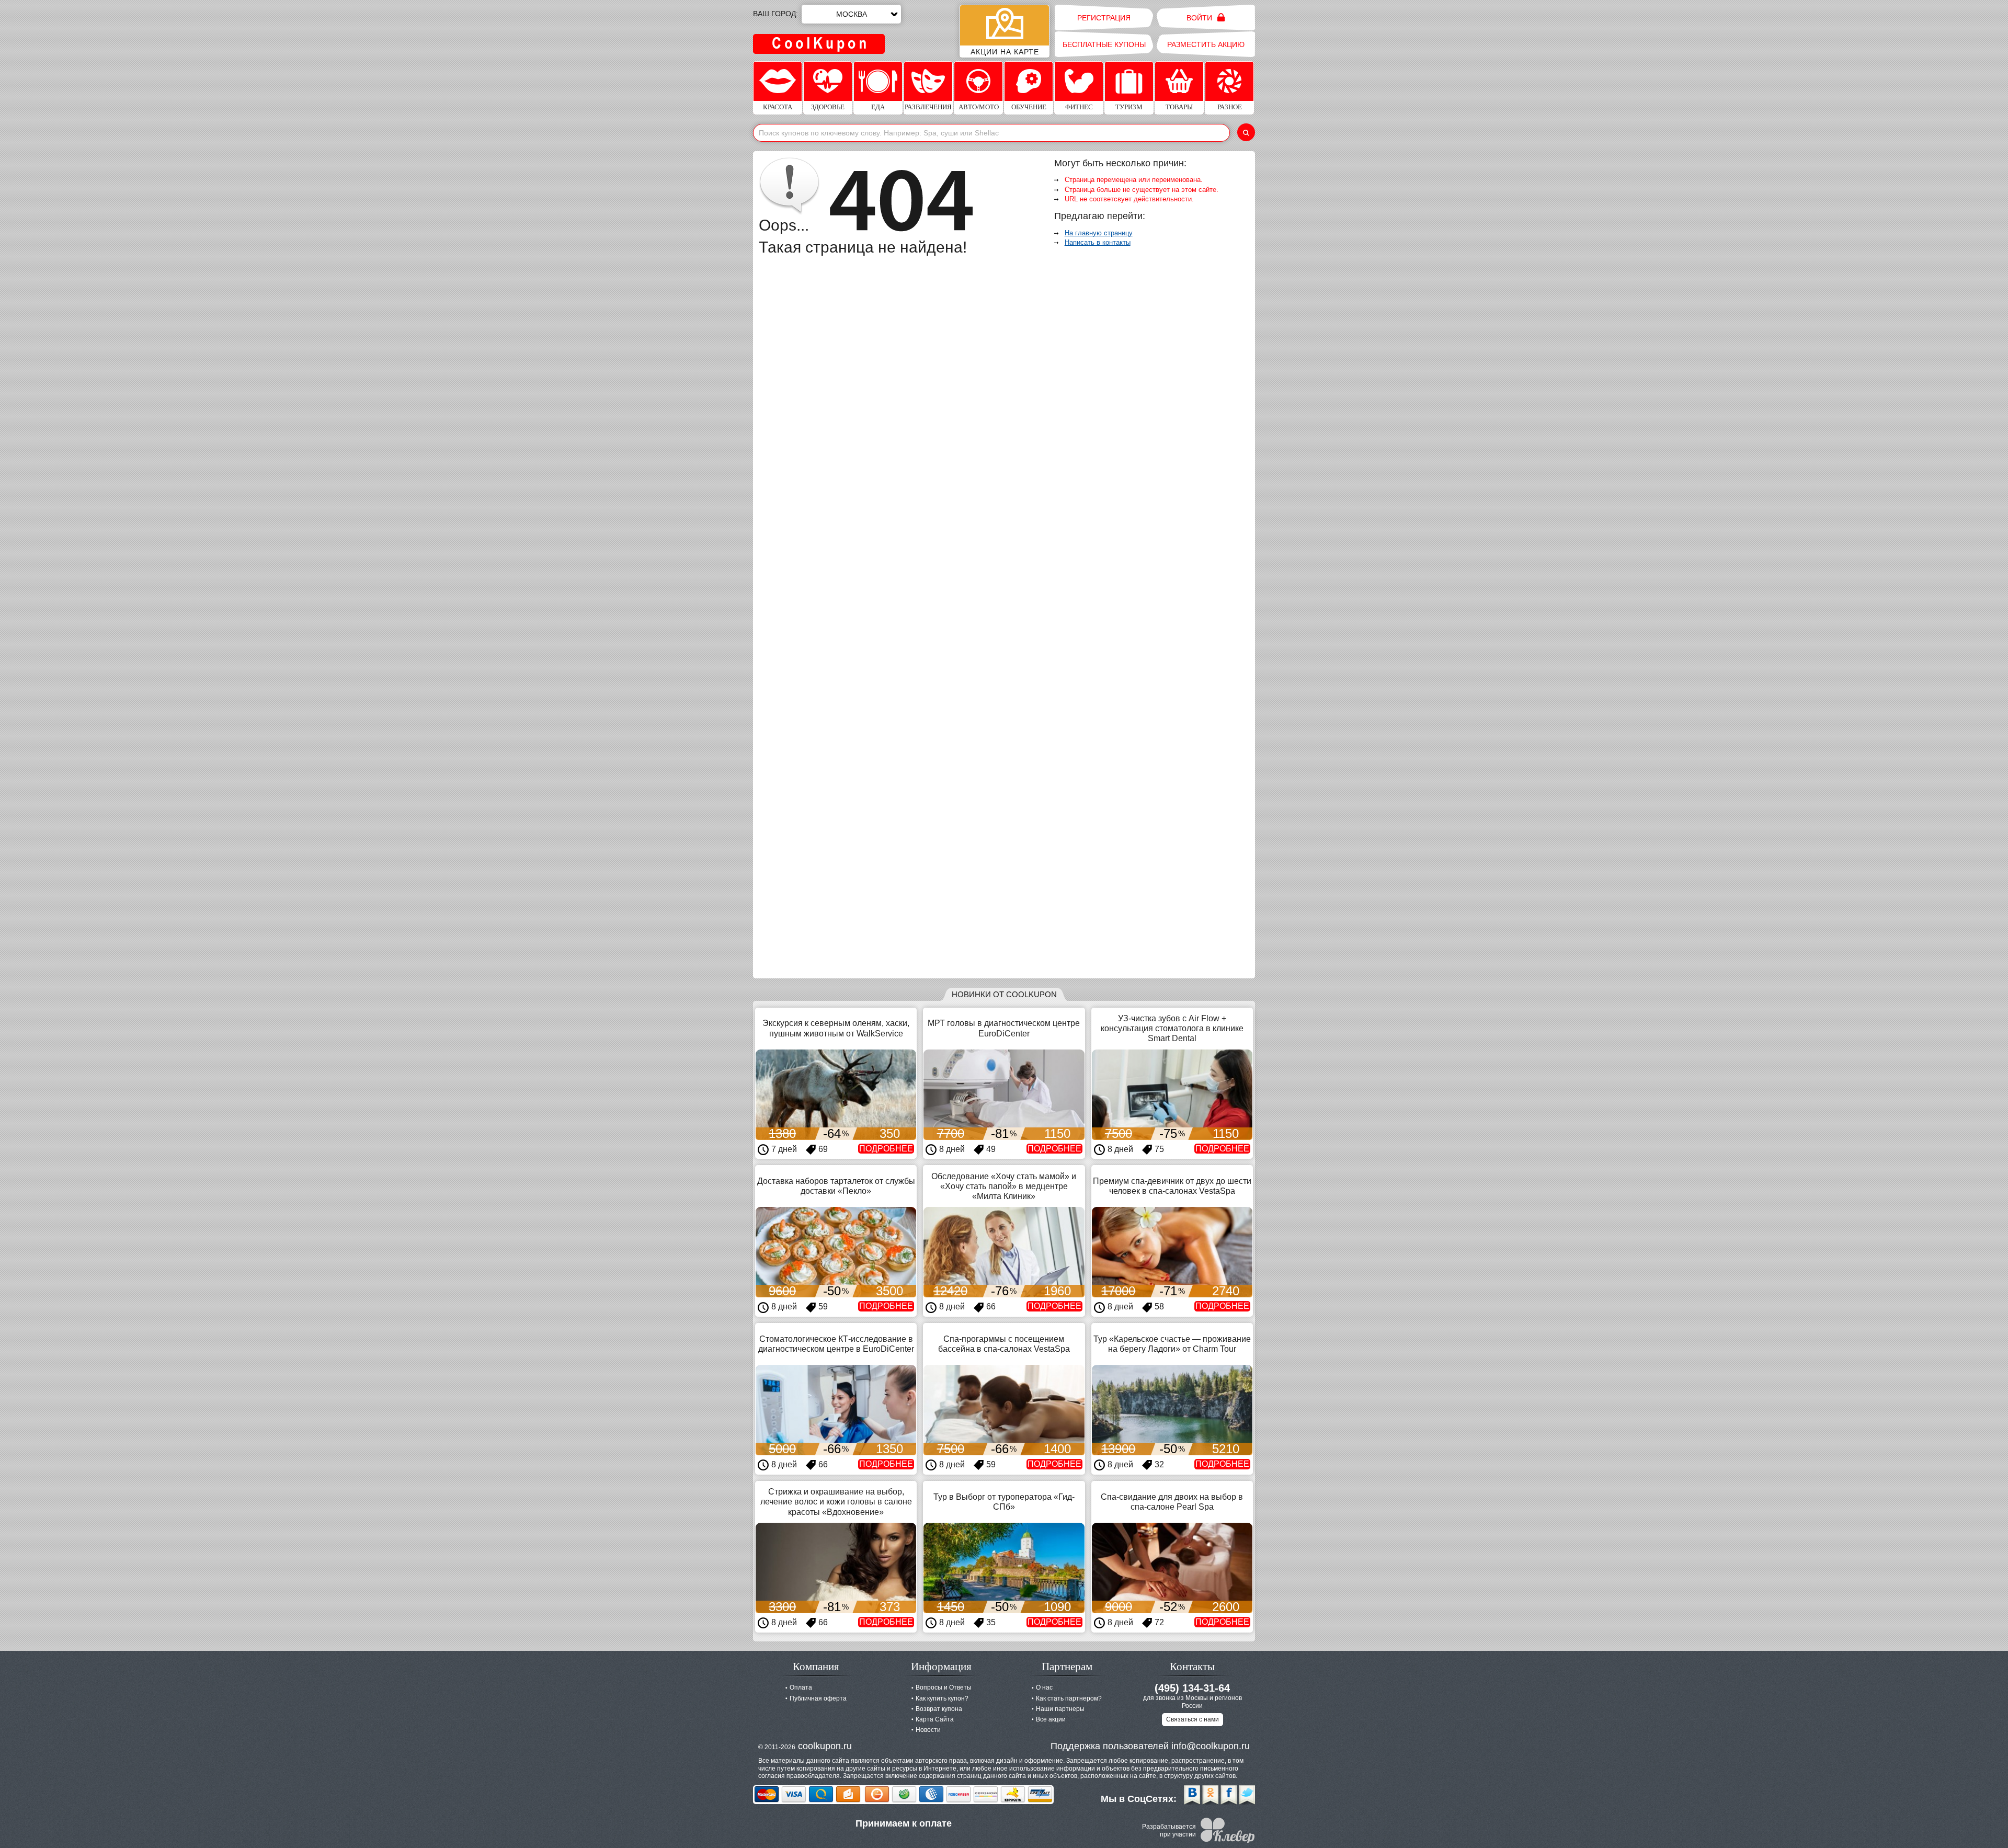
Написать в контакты (1098, 242)
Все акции (1051, 1719)
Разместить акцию (1206, 44)
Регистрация (1104, 18)
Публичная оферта (818, 1698)
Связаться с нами (1193, 1719)
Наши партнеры (1060, 1709)
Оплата (801, 1687)
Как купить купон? (942, 1698)
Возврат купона (939, 1709)
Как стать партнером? (1069, 1698)
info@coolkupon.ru (1211, 1746)
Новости (928, 1730)
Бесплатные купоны (1104, 44)
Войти (1200, 18)
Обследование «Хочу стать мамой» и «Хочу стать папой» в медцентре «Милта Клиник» (1004, 1186)
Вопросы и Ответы (944, 1687)
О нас (1044, 1687)
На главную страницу (1099, 233)
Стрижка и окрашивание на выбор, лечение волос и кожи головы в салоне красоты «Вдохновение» (836, 1502)
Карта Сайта (935, 1719)
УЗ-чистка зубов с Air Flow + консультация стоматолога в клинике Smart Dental (1172, 1028)
